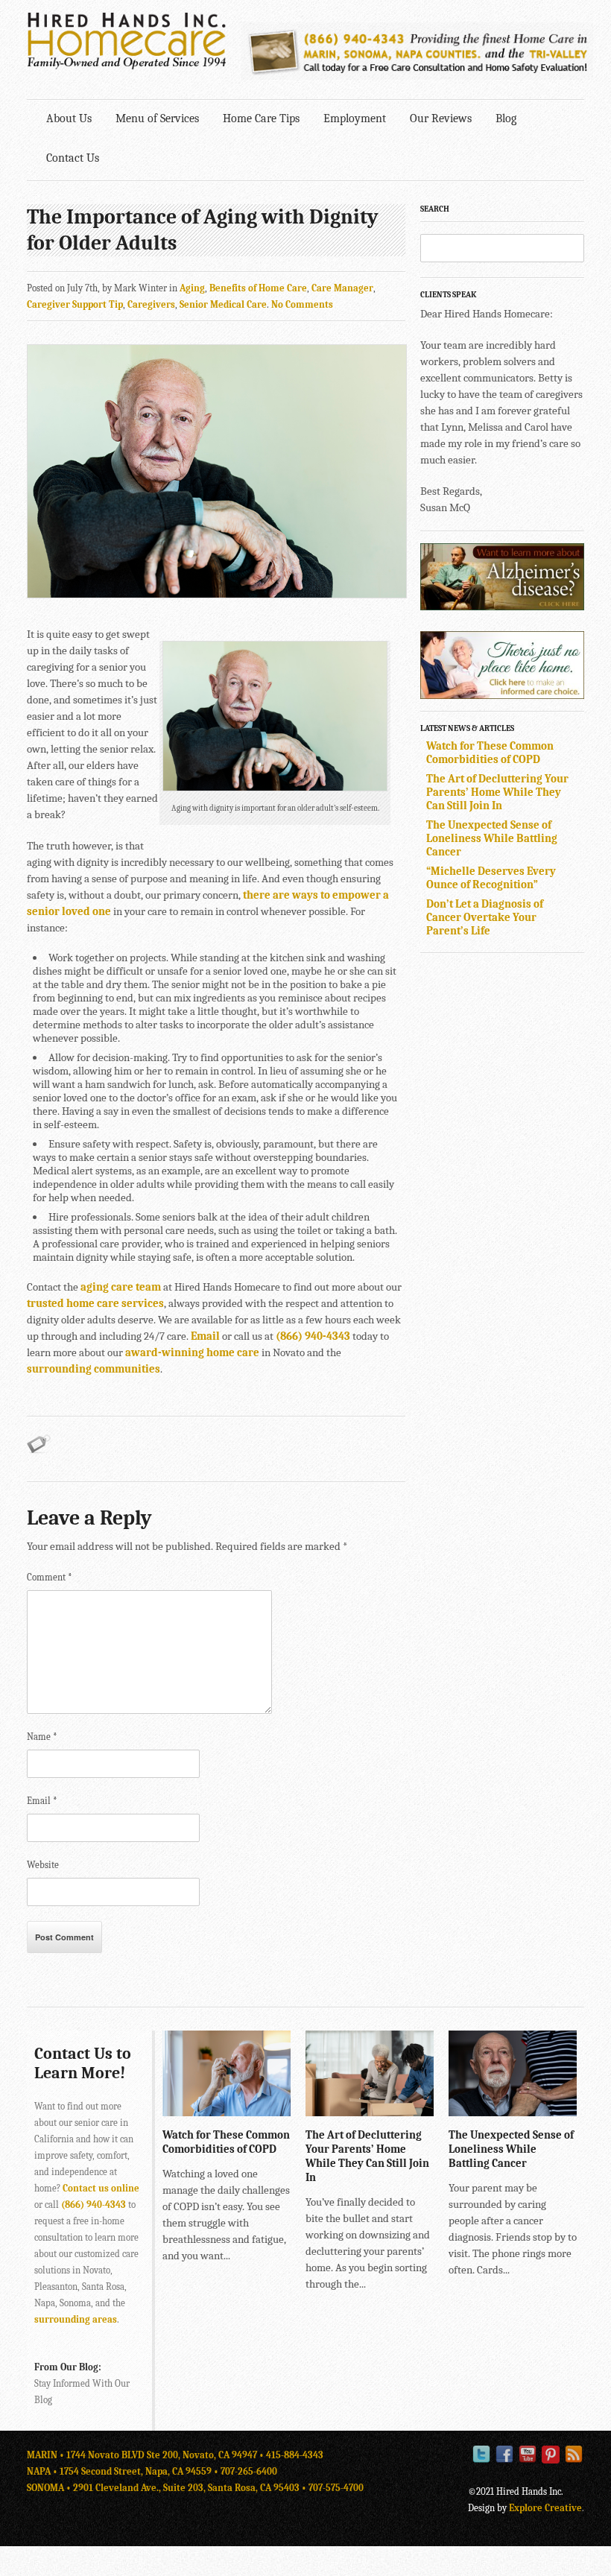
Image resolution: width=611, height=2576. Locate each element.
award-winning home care (192, 1352)
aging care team (121, 1287)
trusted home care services (95, 1303)
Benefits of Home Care (258, 288)
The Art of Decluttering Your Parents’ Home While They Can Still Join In (497, 792)
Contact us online (101, 2188)
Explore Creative (545, 2508)
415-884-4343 (295, 2455)
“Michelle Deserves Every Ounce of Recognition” (491, 878)
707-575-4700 (336, 2488)
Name (42, 1737)
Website (43, 1865)
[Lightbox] (267, 2109)
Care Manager (342, 288)
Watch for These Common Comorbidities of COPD (490, 753)
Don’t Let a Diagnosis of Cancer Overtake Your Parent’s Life (485, 917)
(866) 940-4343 (313, 1336)
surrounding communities (94, 1369)
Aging (192, 288)
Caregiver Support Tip (75, 304)
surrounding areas (76, 2319)
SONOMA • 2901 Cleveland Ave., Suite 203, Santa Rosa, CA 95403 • (168, 2488)
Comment (50, 1577)
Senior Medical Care (223, 304)
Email (205, 1336)
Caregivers (151, 304)
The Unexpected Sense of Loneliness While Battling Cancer (492, 838)
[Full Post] (283, 2109)
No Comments (302, 304)
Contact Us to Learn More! (83, 2063)
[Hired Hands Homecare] (127, 66)
